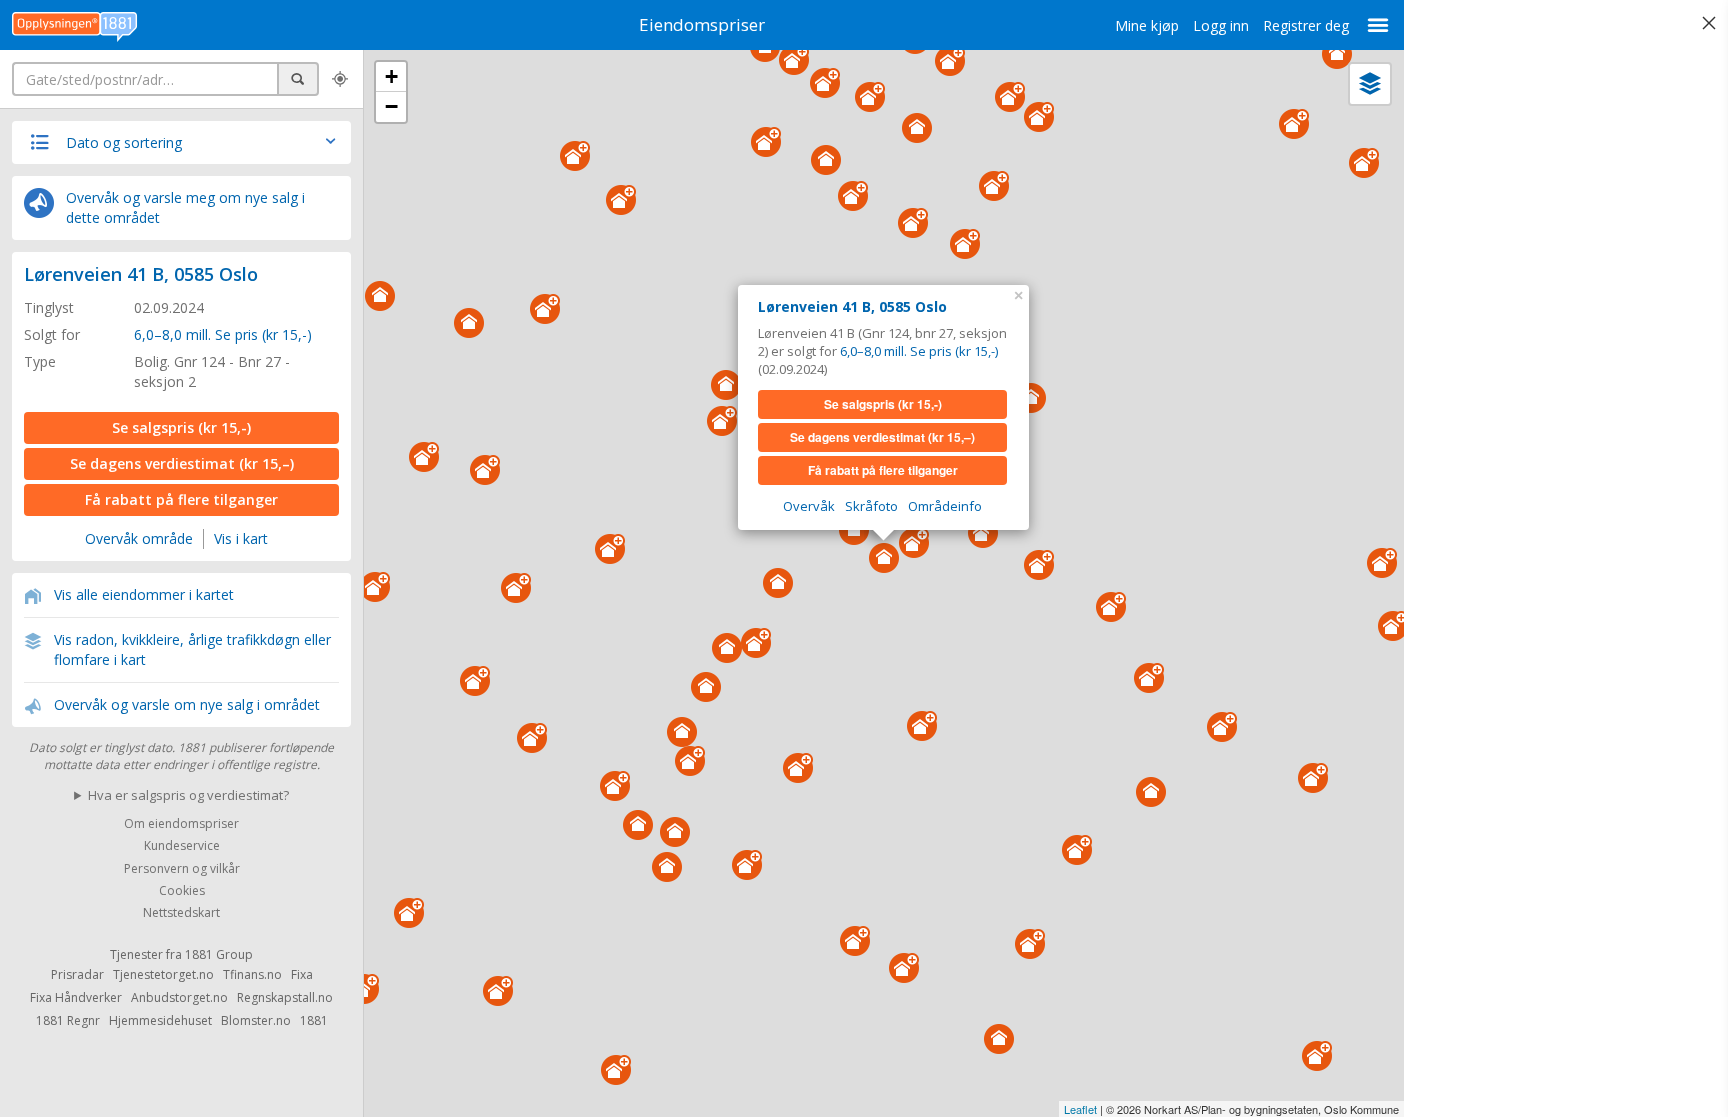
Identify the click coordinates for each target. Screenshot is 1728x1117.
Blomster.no (256, 1020)
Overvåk (809, 506)
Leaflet (1080, 1109)
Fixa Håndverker (76, 997)
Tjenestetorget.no (163, 974)
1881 (314, 1020)
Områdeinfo (945, 506)
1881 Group (219, 954)
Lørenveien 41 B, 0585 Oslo (141, 274)
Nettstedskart (181, 913)
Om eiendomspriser (181, 823)
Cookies (182, 890)
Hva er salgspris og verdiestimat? (188, 795)
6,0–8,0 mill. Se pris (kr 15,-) (223, 334)
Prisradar (77, 974)
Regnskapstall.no (285, 997)
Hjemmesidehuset (160, 1020)
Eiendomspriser (702, 24)
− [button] (391, 106)
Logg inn (1221, 25)
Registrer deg (1306, 25)
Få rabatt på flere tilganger (181, 499)
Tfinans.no (252, 974)
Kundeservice (182, 846)
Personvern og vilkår (182, 868)
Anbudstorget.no (179, 997)
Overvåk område (139, 538)
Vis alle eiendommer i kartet (144, 594)
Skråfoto (871, 506)
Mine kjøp (1147, 25)
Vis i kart (241, 538)
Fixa (302, 974)
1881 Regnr (68, 1020)
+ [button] (391, 76)
